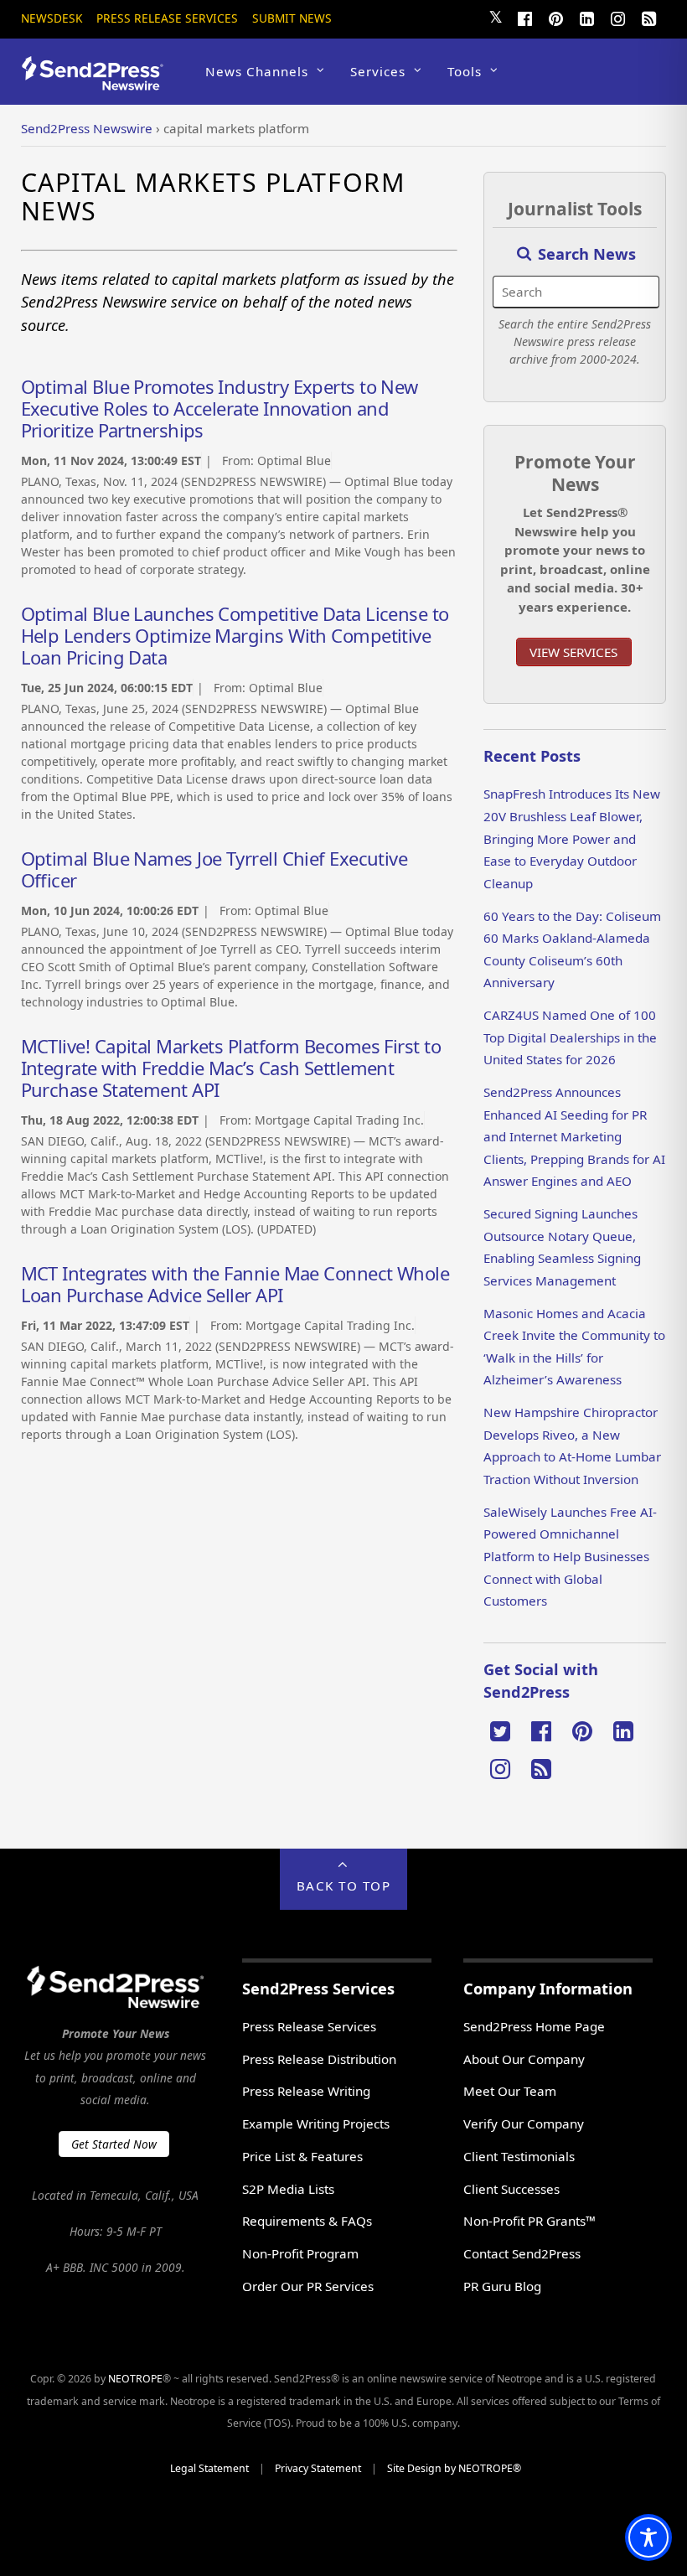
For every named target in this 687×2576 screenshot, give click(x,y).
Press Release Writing (306, 2091)
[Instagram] (617, 17)
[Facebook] (524, 17)
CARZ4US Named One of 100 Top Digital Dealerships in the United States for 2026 (570, 1037)
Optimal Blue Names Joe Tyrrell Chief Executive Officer (214, 869)
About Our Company (524, 2059)
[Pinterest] (555, 17)
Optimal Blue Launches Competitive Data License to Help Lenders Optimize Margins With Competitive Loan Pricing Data (235, 635)
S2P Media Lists (288, 2189)
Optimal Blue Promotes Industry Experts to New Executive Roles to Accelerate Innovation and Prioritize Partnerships (220, 408)
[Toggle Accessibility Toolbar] (648, 2537)
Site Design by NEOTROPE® (454, 2468)
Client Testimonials (519, 2156)
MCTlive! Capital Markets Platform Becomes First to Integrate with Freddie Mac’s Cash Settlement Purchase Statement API (231, 1068)
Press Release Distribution (319, 2059)
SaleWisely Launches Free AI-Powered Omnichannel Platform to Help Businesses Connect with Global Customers (570, 1556)
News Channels (257, 71)
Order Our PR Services (308, 2286)
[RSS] (648, 17)
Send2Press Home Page (534, 2026)
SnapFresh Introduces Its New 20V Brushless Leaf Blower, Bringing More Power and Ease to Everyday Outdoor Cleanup (572, 838)
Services (378, 71)
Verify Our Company (524, 2123)
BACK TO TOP (344, 1885)
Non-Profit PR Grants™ (529, 2221)
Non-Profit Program (300, 2253)
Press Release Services (167, 18)
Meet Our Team (510, 2091)
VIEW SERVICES (573, 652)
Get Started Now (114, 2144)
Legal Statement (209, 2468)
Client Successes (511, 2189)
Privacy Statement (318, 2468)
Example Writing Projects (316, 2123)
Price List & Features (302, 2156)
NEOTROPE (135, 2379)
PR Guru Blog (502, 2286)
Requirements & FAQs (307, 2221)
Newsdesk (52, 18)
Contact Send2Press (522, 2253)
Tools (465, 71)
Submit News (292, 18)
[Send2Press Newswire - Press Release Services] (98, 83)
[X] (500, 1730)
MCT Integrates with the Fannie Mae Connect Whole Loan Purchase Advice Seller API (235, 1284)
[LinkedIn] (586, 17)
